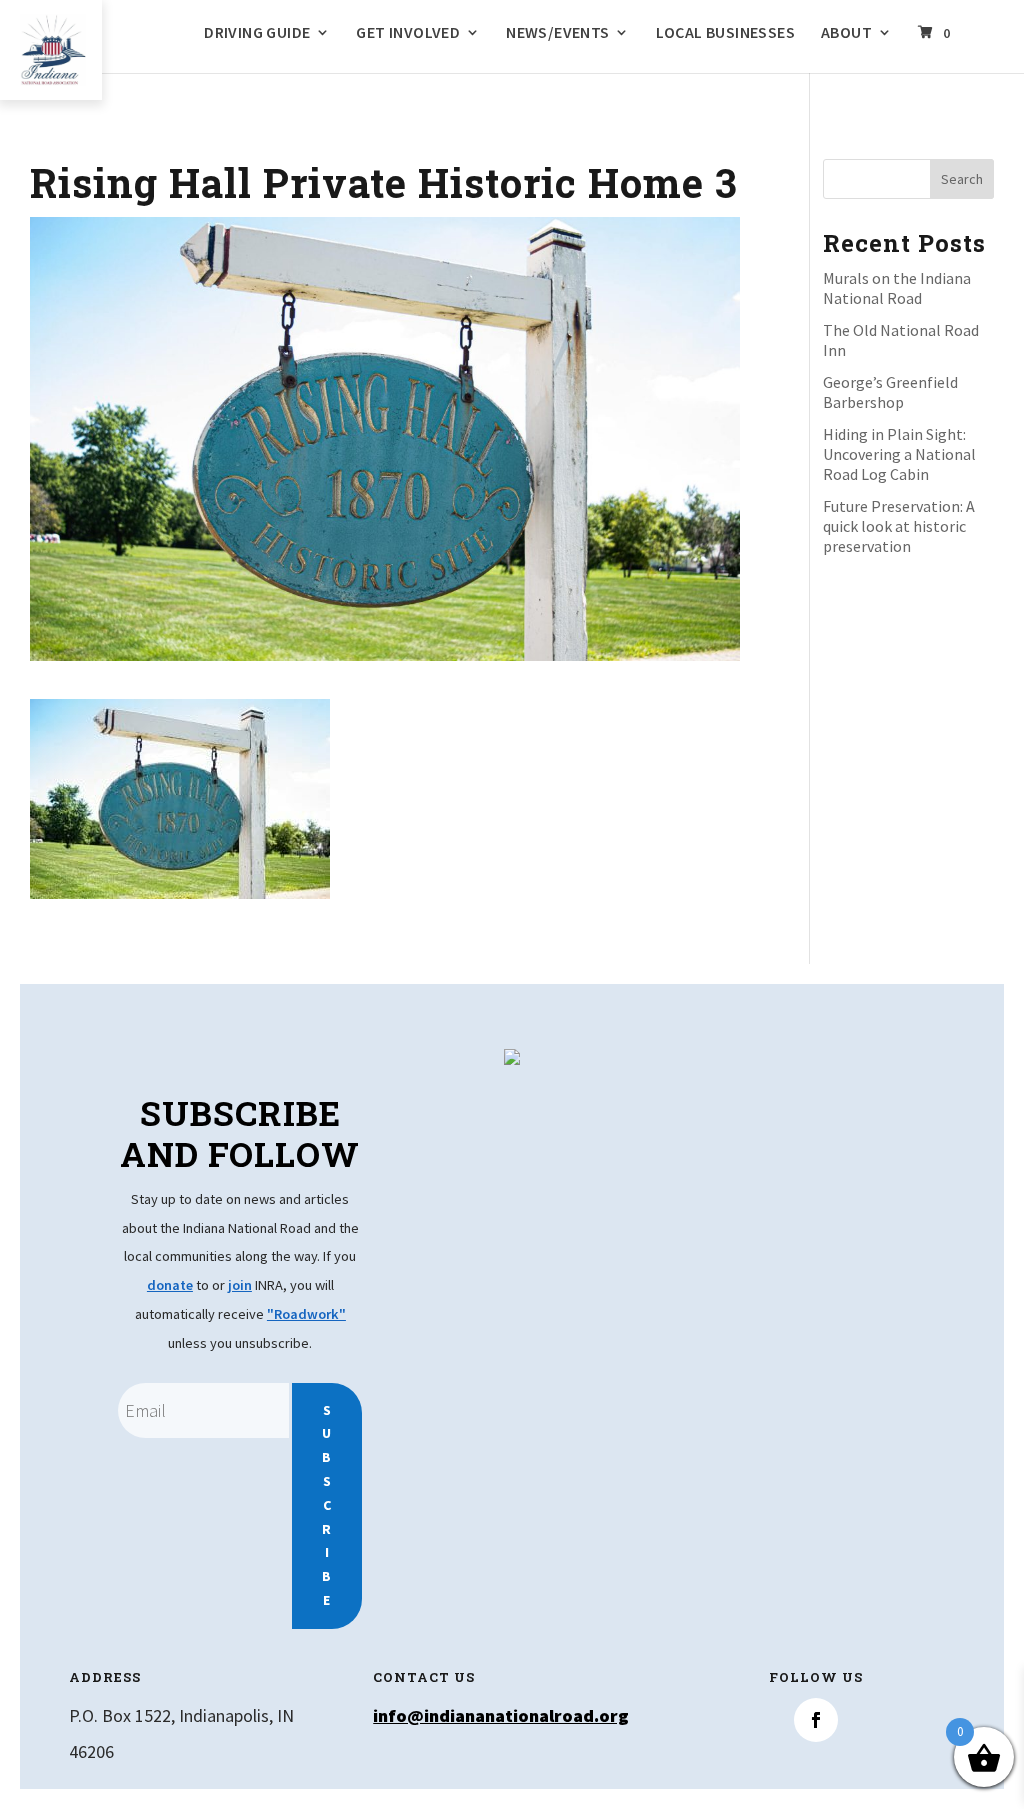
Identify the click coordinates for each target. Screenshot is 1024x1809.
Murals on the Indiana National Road (897, 288)
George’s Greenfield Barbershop (890, 392)
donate (170, 1285)
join (240, 1285)
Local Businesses (725, 33)
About (846, 33)
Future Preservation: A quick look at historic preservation (899, 526)
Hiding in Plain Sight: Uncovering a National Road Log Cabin (899, 454)
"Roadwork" (306, 1314)
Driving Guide (257, 33)
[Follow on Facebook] (816, 1720)
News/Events (557, 33)
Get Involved (408, 33)
